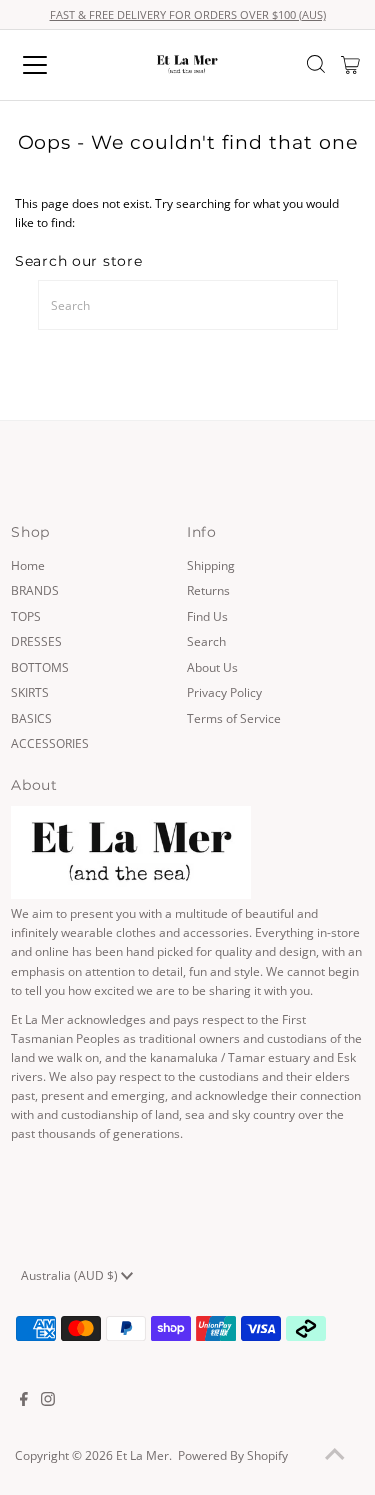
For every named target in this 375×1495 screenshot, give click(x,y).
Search (206, 641)
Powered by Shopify (233, 1455)
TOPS (26, 616)
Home (28, 565)
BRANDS (35, 590)
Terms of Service (234, 718)
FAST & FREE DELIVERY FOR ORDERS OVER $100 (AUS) (188, 14)
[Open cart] (350, 65)
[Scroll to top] (335, 1455)
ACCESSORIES (50, 743)
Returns (208, 590)
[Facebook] (24, 1401)
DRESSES (36, 641)
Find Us (207, 616)
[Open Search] (316, 66)
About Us (212, 667)
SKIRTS (30, 692)
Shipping (211, 565)
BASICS (31, 718)
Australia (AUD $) (71, 1275)
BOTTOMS (40, 667)
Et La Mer (142, 1455)
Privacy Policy (224, 692)
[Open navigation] (52, 65)
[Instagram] (48, 1401)
